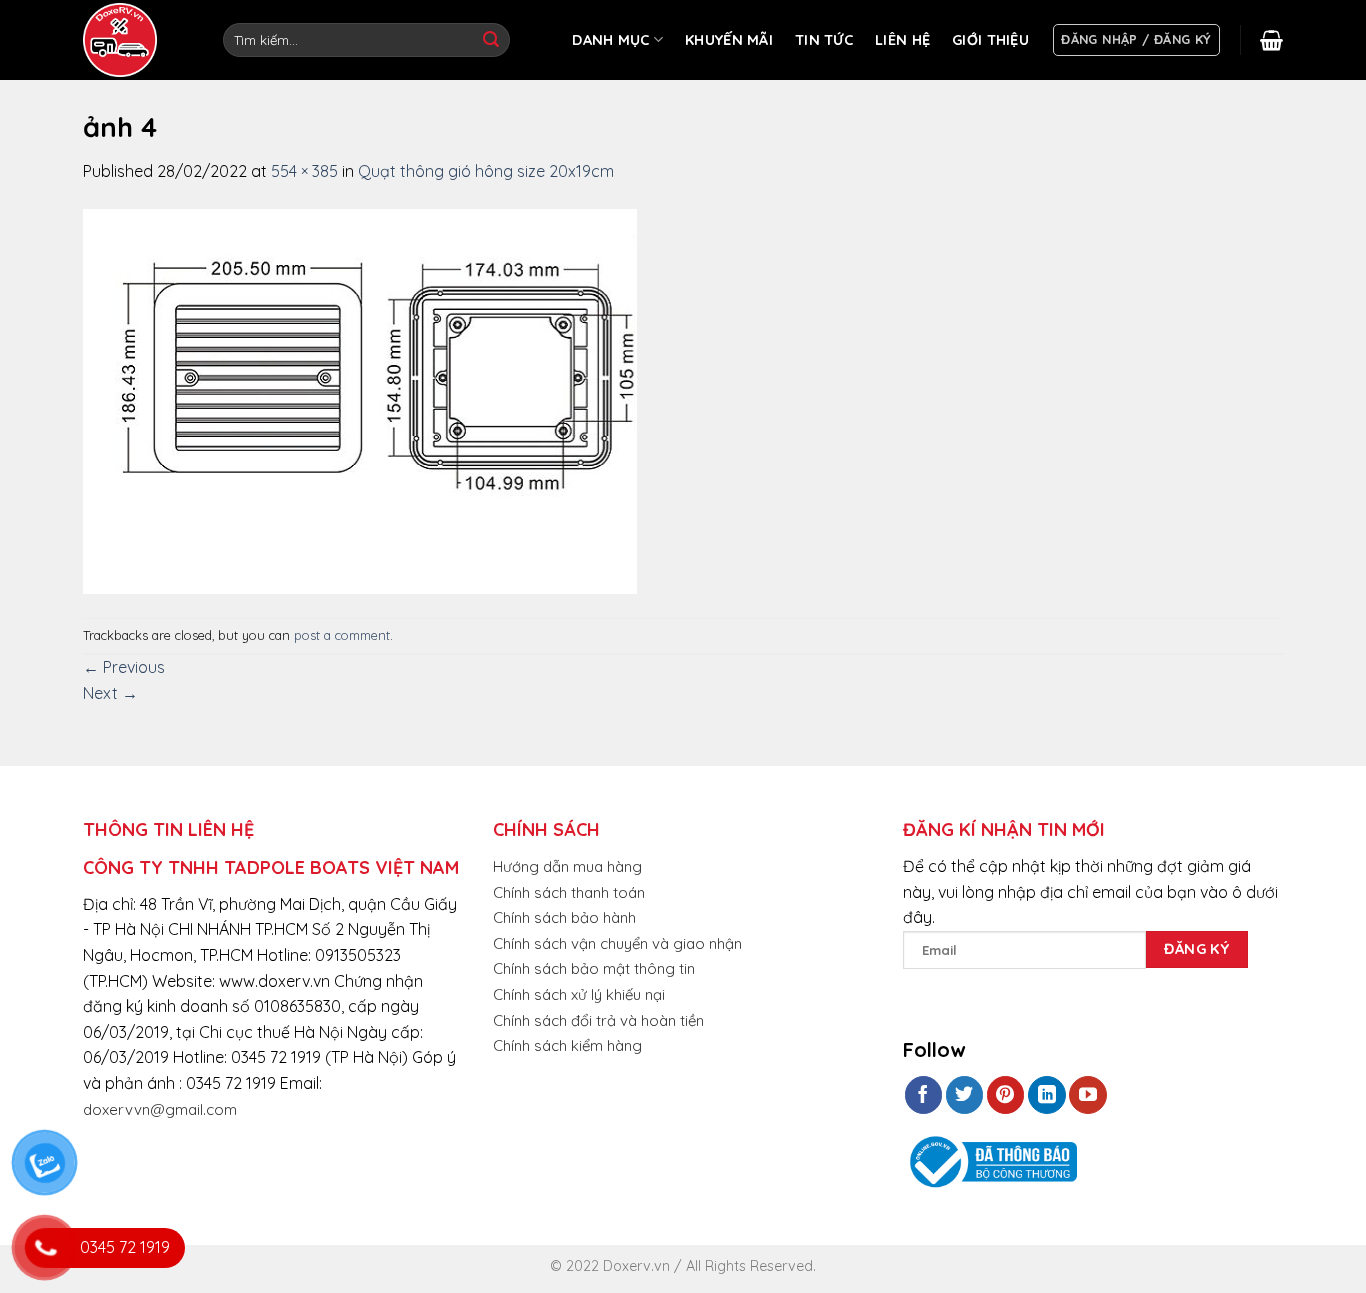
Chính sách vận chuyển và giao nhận (617, 943)
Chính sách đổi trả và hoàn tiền (598, 1020)
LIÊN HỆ (902, 40)
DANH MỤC (610, 40)
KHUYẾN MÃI (729, 40)
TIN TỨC (824, 40)
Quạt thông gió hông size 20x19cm (486, 171)
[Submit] (491, 40)
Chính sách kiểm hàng (567, 1045)
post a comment (342, 635)
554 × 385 (304, 171)
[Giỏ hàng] (1271, 40)
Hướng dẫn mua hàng (567, 866)
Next (110, 693)
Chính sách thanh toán (569, 892)
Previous (124, 667)
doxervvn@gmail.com (160, 1109)
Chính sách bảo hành (564, 917)
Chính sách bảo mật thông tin (594, 968)
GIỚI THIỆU (990, 40)
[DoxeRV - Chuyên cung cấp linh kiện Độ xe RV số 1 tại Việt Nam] (123, 40)
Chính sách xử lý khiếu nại (579, 994)
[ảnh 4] (360, 399)
